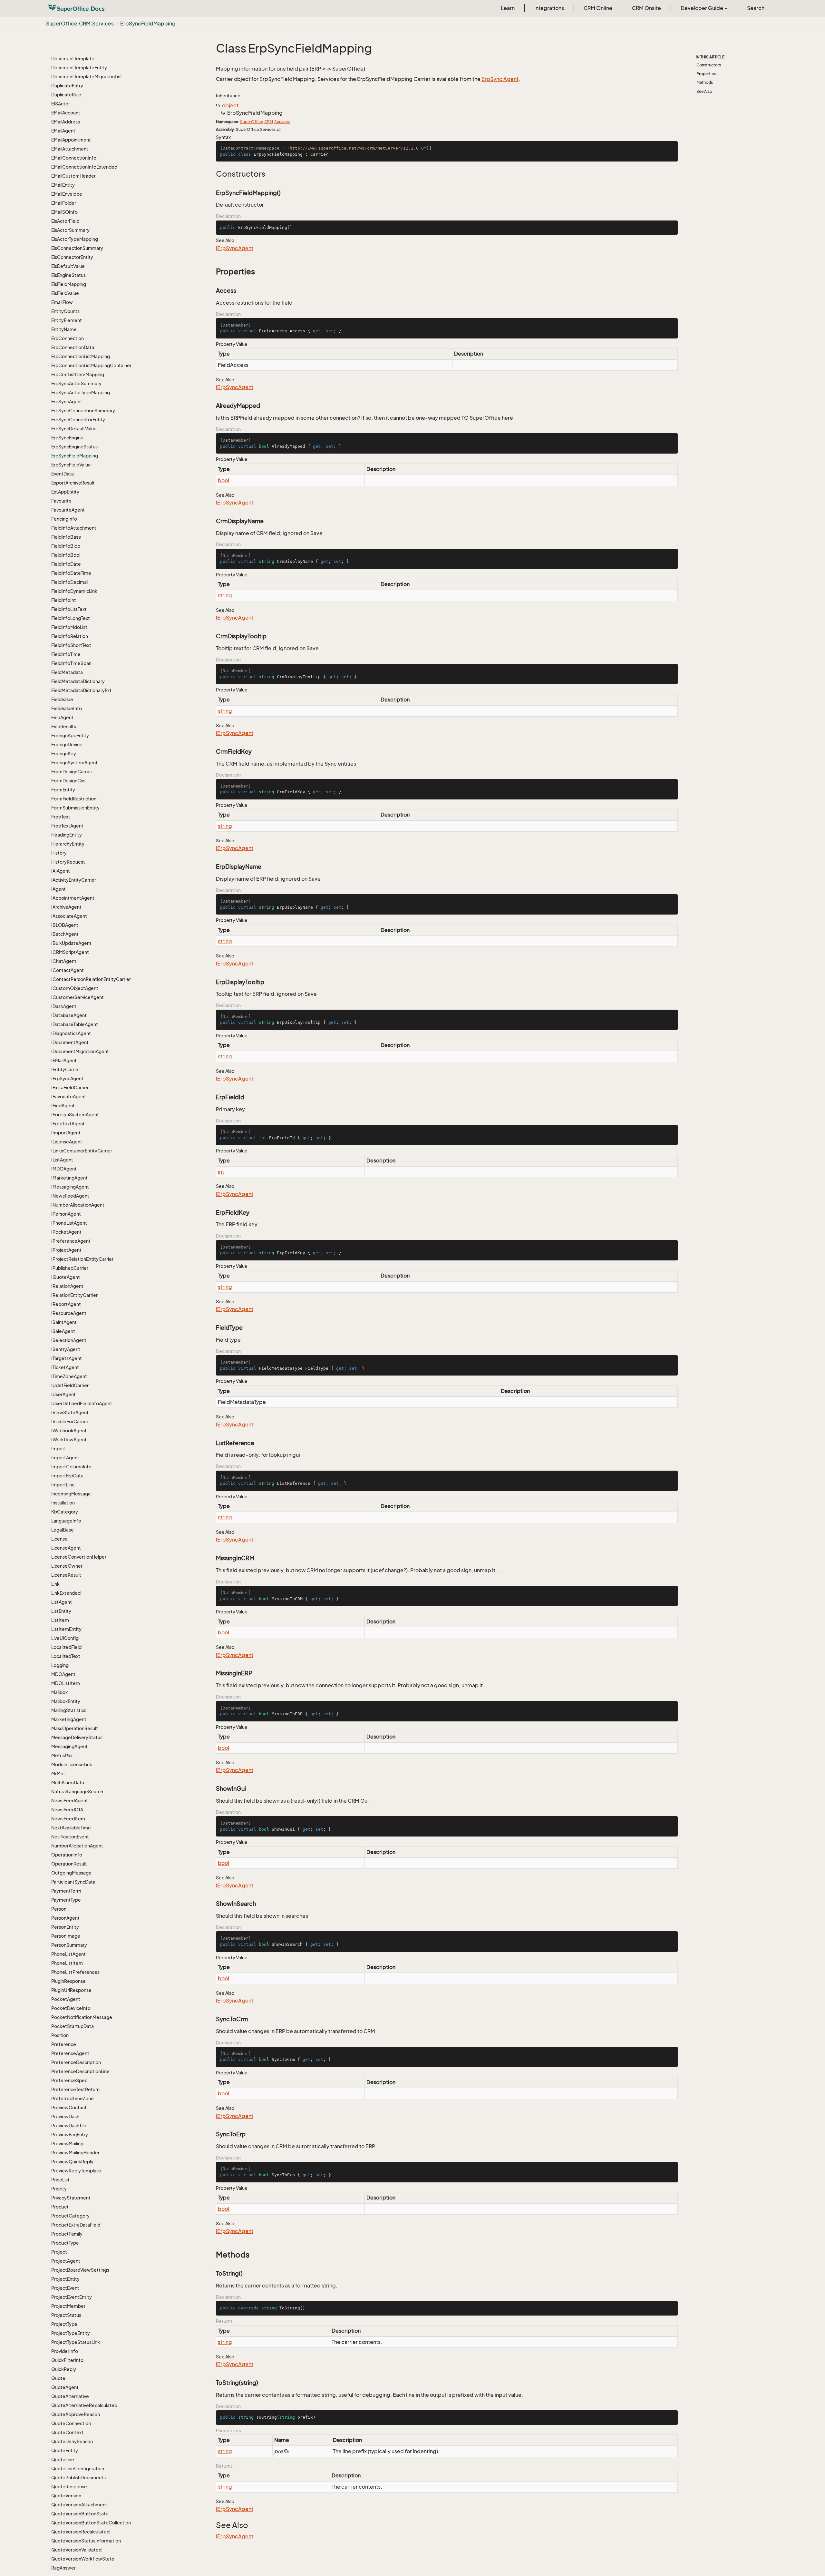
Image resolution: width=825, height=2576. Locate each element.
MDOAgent (63, 1674)
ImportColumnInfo (71, 1467)
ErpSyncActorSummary (76, 383)
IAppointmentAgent (73, 898)
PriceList (60, 2180)
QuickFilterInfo (67, 2360)
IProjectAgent (66, 1250)
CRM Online (598, 8)
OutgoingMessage (71, 1873)
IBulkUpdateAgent (71, 943)
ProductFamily (67, 2234)
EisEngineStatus (68, 275)
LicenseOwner (67, 1566)
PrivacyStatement (71, 2198)
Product (60, 2207)
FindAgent (62, 717)
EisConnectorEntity (72, 257)
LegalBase (63, 1530)
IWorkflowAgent (69, 1440)
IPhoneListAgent (69, 1223)
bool (223, 480)
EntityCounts (65, 311)
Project (59, 2252)
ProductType (65, 2243)
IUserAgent (63, 1394)
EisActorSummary (70, 230)
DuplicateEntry (67, 86)
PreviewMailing (67, 2144)
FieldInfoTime (66, 654)
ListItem (60, 1620)
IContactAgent (68, 970)
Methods (705, 82)
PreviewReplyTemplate (76, 2171)
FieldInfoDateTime (71, 573)
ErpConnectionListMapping (81, 356)
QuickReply (64, 2369)
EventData (63, 474)
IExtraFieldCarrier (70, 1087)
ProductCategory (70, 2216)
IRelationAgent (67, 1286)
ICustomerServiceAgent (78, 997)
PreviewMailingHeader (75, 2153)
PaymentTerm (66, 1891)
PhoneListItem (67, 1963)
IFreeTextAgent (68, 1124)
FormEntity (63, 790)
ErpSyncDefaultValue (74, 429)
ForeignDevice (67, 744)
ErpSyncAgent (67, 402)
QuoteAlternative (70, 2396)
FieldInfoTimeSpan (71, 663)
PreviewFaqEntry (70, 2135)
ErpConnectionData (73, 347)
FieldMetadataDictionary (78, 681)
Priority (59, 2189)
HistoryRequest (68, 862)
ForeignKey (64, 754)
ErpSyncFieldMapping (148, 24)
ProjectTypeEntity (71, 2333)
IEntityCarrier (66, 1069)
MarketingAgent (69, 1719)
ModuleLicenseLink (72, 1764)
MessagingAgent (69, 1746)
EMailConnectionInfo (74, 158)
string (225, 595)
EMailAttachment (70, 149)
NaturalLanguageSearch (77, 1792)
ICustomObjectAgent (75, 988)
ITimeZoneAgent (69, 1376)
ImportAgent (65, 1458)
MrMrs (58, 1773)
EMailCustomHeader (73, 176)
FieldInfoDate (66, 564)
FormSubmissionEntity (75, 808)
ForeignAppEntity (70, 735)
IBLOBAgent (65, 925)
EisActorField (65, 221)
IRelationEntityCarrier (74, 1295)
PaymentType (66, 1900)
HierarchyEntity (68, 844)
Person (59, 1909)
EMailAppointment (71, 140)
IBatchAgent (65, 934)
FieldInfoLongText (71, 618)
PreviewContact (69, 2107)
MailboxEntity (66, 1701)
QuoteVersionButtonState (80, 2514)
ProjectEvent (65, 2288)
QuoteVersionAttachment (79, 2505)
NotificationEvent (70, 1837)
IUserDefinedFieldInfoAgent (82, 1403)
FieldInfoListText (69, 609)
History (59, 853)
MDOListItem (66, 1683)
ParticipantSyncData (73, 1882)
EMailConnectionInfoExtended (84, 167)
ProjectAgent (66, 2261)
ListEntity (61, 1611)
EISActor (61, 104)
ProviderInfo (65, 2351)
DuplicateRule (66, 95)
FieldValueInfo (67, 708)
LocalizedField (66, 1647)
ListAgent (62, 1602)
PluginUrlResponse (71, 1990)
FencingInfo (64, 519)
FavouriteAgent (68, 510)
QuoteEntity (65, 2450)
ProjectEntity (65, 2279)
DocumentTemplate (73, 59)
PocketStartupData (73, 2026)
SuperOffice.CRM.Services (80, 24)
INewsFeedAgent (70, 1196)
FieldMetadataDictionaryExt (81, 690)
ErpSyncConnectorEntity (78, 420)
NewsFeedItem (68, 1819)
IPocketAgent (66, 1232)
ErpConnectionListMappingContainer (91, 365)
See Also (704, 91)
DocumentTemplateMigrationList (87, 77)
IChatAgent (64, 961)
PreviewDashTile (69, 2125)
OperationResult (69, 1864)
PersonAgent (65, 1918)
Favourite (61, 501)
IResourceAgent (69, 1313)
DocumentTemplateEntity (79, 68)
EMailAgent (63, 131)
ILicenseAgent (67, 1142)
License (59, 1539)
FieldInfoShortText (71, 645)
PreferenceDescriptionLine (80, 2071)
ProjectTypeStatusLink (76, 2342)
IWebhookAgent (69, 1430)
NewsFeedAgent (70, 1801)
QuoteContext (67, 2432)
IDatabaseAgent (69, 1015)
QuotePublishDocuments (78, 2478)
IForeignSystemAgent (75, 1115)
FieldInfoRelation (70, 636)
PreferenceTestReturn (75, 2089)
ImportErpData (67, 1476)
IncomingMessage (71, 1494)
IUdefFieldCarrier (70, 1385)
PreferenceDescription (76, 2062)
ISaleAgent (63, 1331)
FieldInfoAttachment (74, 528)
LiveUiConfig (65, 1638)
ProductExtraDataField (76, 2225)
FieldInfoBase (66, 537)
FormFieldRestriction (74, 799)
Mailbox (59, 1692)
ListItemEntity (66, 1629)
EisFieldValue (65, 293)
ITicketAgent (65, 1367)
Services (282, 122)
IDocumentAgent (70, 1042)
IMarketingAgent (69, 1178)
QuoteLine (63, 2459)
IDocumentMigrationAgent (80, 1051)
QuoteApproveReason (76, 2414)
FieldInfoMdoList (69, 627)
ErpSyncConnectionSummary (83, 411)
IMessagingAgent (70, 1187)
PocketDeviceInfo (71, 2008)
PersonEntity (65, 1927)
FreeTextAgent (67, 826)
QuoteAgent (65, 2387)
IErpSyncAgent (67, 1078)
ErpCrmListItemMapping (78, 374)
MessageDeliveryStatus (77, 1737)
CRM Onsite (646, 8)
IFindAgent (63, 1106)
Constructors (709, 65)
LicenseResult (66, 1575)
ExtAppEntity (65, 492)
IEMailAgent (64, 1060)
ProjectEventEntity (72, 2297)
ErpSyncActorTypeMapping (81, 392)
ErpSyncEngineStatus (74, 447)
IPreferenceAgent (71, 1241)
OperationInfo (67, 1855)
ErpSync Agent (500, 79)
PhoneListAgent (68, 1954)
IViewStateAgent (70, 1412)
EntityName (64, 329)
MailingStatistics (69, 1710)
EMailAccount (66, 113)
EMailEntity (63, 185)
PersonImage (66, 1936)
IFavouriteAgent (69, 1097)
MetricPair (62, 1755)
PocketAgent (66, 1999)
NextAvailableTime (71, 1828)
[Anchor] (213, 174)
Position (60, 2035)
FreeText (61, 817)
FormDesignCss (68, 781)
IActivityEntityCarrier (74, 880)
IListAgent (62, 1160)
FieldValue (62, 699)
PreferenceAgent (70, 2053)
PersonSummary (69, 1945)
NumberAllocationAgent (77, 1846)
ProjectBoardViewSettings (80, 2270)
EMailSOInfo (64, 212)
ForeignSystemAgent (74, 763)
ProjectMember (68, 2306)
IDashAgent (64, 1006)
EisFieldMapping (69, 284)
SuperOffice (252, 122)
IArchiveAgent (66, 907)
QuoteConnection (71, 2423)
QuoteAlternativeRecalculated (84, 2405)
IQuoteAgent (66, 1277)
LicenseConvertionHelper (79, 1557)
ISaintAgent (64, 1322)
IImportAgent (66, 1133)
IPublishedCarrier (70, 1268)
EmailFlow (62, 302)
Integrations (549, 8)
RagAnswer (63, 2568)
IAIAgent (61, 871)
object (230, 105)
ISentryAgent (66, 1349)
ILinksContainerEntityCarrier (82, 1151)
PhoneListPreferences (75, 1972)
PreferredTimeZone (73, 2098)
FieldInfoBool (66, 555)
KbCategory (65, 1512)
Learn (508, 8)
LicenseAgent (66, 1548)
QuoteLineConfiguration (78, 2468)
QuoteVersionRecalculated (80, 2532)
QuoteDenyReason (72, 2441)
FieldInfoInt (64, 600)
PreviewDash (65, 2116)
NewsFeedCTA (67, 1810)
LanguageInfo (66, 1521)
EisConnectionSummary (77, 248)
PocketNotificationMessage (82, 2017)
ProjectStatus (66, 2315)
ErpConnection (68, 338)
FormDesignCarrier (72, 772)
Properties (706, 74)
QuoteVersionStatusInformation (86, 2541)
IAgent (58, 889)
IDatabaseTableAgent (75, 1024)
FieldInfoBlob (66, 546)
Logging (60, 1665)
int (221, 1172)
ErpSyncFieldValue (71, 465)
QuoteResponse (69, 2487)
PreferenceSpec (69, 2080)
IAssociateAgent (69, 916)
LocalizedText (66, 1656)
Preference (64, 2044)
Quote (58, 2378)
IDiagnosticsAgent (71, 1033)
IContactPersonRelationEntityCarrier (91, 979)
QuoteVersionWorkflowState (83, 2559)
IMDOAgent (64, 1169)
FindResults (64, 726)
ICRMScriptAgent (70, 952)
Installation (63, 1503)
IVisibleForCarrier (70, 1421)
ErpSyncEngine (67, 438)
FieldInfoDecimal (69, 582)
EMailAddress (66, 122)
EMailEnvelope (67, 194)
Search (756, 8)
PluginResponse (68, 1981)
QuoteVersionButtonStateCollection (91, 2523)
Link (55, 1584)
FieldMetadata (67, 672)
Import (59, 1449)
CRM (269, 122)
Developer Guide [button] (702, 8)
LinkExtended (66, 1593)
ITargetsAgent (67, 1358)
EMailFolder (64, 203)
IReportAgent (66, 1304)
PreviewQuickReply (72, 2162)
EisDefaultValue (68, 266)
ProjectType (64, 2324)
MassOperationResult (75, 1728)
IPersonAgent (66, 1214)
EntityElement (67, 320)
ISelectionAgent (69, 1340)
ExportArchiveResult (73, 483)
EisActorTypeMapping (75, 239)
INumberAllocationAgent (78, 1205)
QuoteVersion (66, 2496)
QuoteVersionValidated (76, 2550)
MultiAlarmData (68, 1783)
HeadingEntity (67, 835)
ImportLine (63, 1485)
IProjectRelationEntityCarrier (82, 1259)
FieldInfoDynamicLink (74, 591)
